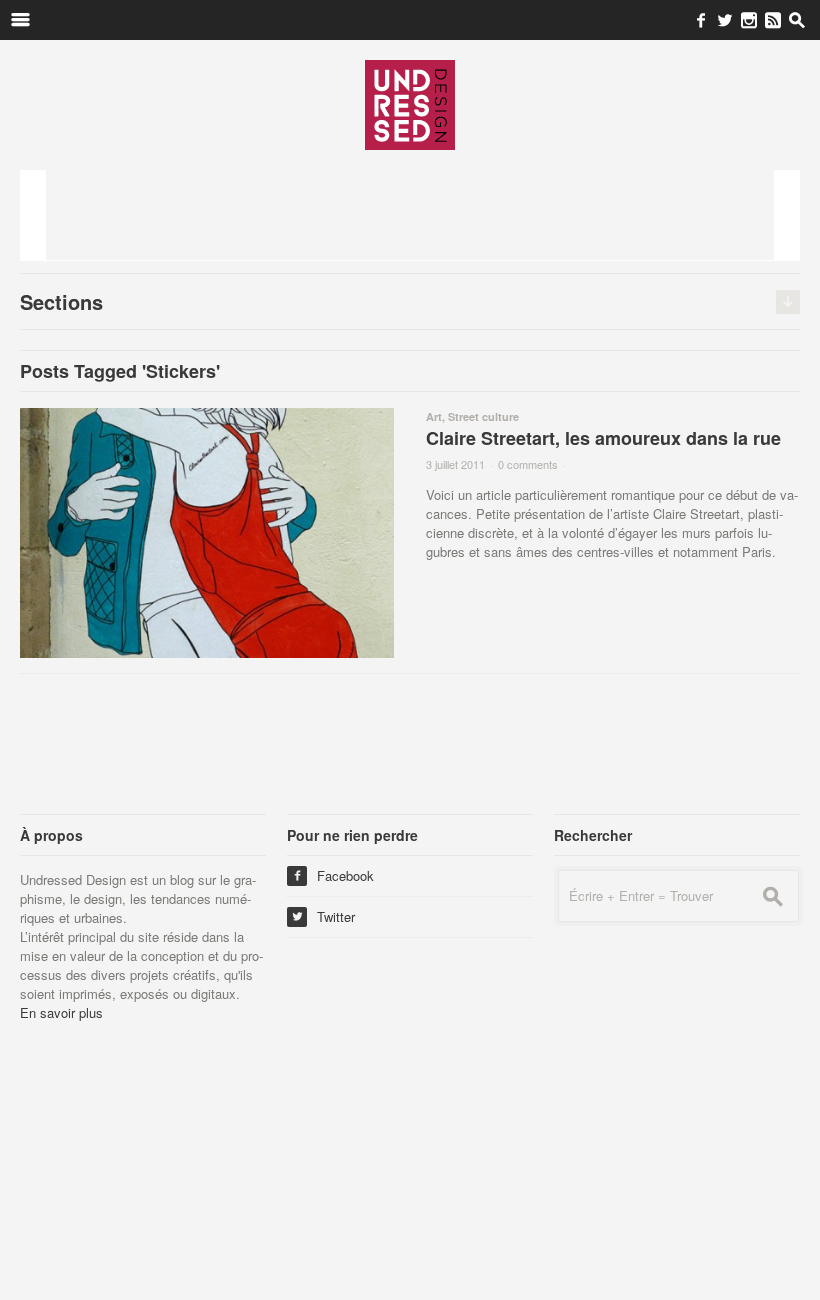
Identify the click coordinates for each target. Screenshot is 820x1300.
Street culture (483, 416)
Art (434, 416)
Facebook (333, 875)
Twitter (323, 916)
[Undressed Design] (410, 104)
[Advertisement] (410, 215)
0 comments (528, 464)
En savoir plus (61, 1012)
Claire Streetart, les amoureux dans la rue (603, 438)
